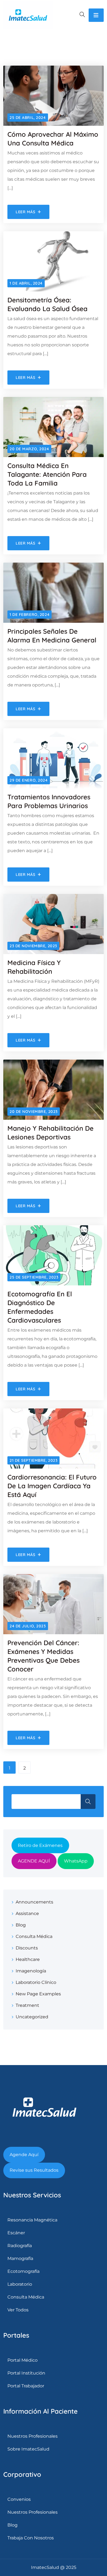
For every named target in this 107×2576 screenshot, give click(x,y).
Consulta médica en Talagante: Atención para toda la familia (47, 474)
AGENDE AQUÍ (34, 1861)
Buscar (88, 1802)
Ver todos (18, 2310)
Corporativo (22, 2474)
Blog (21, 1925)
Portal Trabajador (26, 2386)
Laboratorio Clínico (36, 1982)
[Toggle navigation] (96, 15)
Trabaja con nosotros (31, 2538)
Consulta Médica (34, 1936)
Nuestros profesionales (33, 2512)
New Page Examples (38, 1994)
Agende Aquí (24, 2155)
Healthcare (28, 1959)
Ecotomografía (23, 2271)
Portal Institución (26, 2373)
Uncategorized (32, 2017)
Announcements (34, 1902)
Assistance (27, 1913)
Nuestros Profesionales (33, 2436)
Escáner (16, 2233)
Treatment (27, 2005)
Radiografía (20, 2246)
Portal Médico (22, 2360)
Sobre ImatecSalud (28, 2449)
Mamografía (20, 2258)
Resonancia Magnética (32, 2220)
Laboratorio (20, 2284)
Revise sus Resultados (34, 2170)
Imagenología (31, 1971)
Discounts (27, 1948)
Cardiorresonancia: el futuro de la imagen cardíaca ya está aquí (52, 1486)
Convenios (19, 2499)
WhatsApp (76, 1861)
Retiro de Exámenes (40, 1845)
